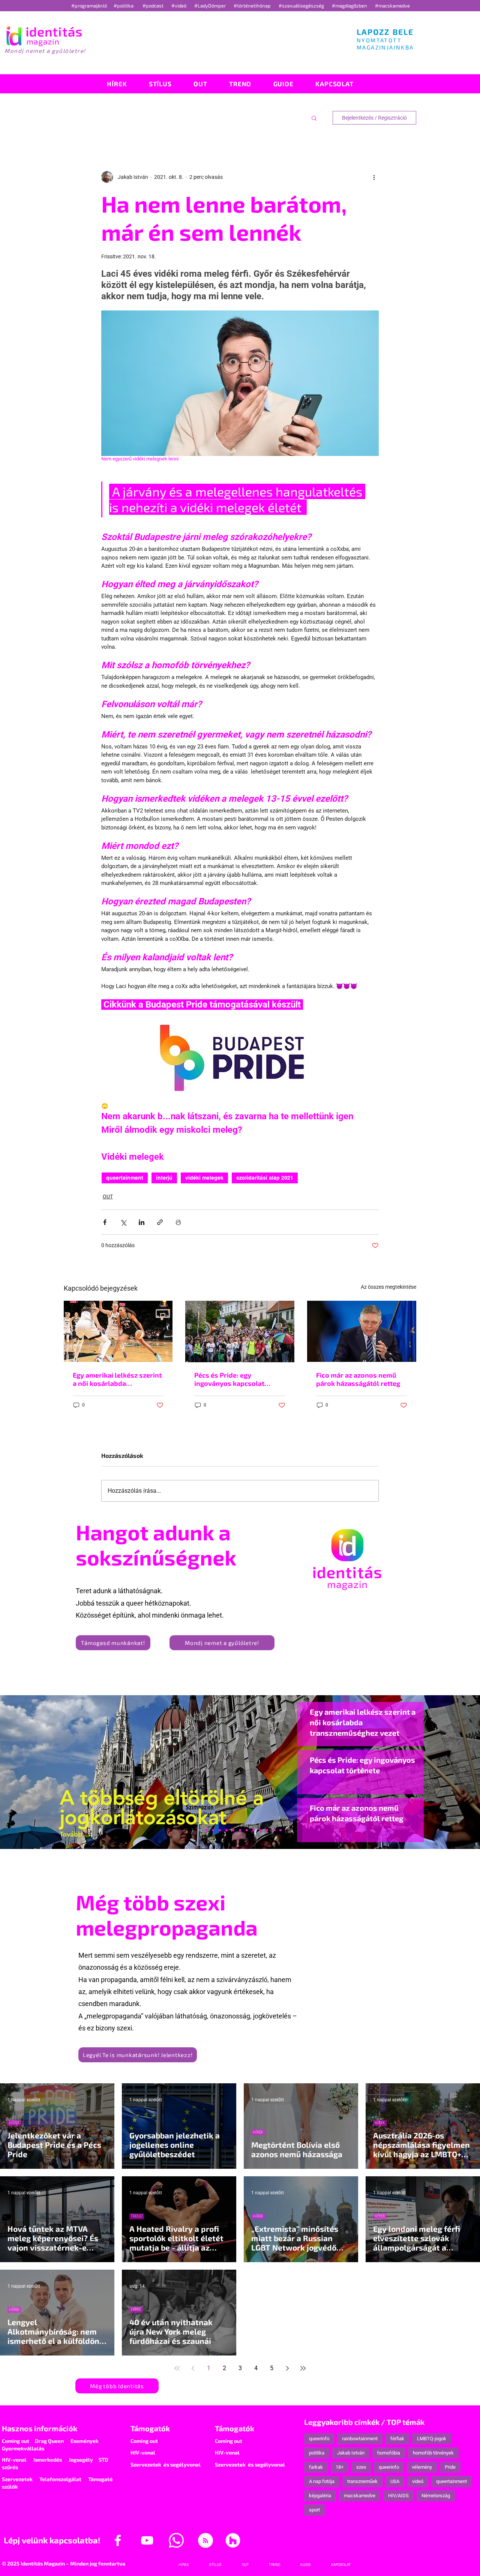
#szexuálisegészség (302, 6)
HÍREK (14, 2123)
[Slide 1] (199, 1830)
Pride (450, 2467)
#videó (179, 6)
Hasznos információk (40, 2428)
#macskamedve (392, 6)
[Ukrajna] (220, 1830)
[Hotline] (213, 1830)
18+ (340, 2467)
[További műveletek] (374, 177)
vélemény (422, 2467)
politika (317, 2453)
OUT (108, 1197)
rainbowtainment (360, 2439)
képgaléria (320, 2496)
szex (361, 2467)
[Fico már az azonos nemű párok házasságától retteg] (362, 1331)
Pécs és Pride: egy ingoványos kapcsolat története (229, 1379)
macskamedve (360, 2496)
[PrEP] (226, 1830)
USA (395, 2481)
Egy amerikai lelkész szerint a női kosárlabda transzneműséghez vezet (117, 1379)
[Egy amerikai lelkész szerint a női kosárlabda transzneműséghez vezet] (118, 1331)
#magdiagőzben (349, 6)
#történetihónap (253, 6)
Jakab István (351, 2453)
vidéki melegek (204, 1178)
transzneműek (362, 2481)
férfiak (397, 2439)
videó (418, 2481)
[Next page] (287, 2368)
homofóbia (389, 2453)
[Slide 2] (260, 1830)
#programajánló (90, 6)
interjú (164, 1178)
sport (314, 2510)
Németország (436, 2496)
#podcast (154, 6)
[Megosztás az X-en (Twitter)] (123, 1222)
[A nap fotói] (240, 1830)
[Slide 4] (267, 1830)
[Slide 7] (206, 1830)
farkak (316, 2467)
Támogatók (150, 2428)
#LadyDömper (211, 6)
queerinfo (319, 2439)
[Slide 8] (233, 1830)
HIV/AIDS (398, 2496)
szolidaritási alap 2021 (265, 1178)
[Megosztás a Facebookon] (105, 1222)
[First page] (177, 2368)
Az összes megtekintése (388, 1287)
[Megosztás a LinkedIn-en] (142, 1222)
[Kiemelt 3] (247, 1830)
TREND (137, 2216)
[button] (314, 118)
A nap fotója (322, 2481)
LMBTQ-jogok (432, 2439)
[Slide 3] (253, 1830)
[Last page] (303, 2368)
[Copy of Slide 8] (280, 1830)
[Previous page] (193, 2368)
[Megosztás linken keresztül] (160, 1222)
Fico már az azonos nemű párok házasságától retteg (358, 1379)
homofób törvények (433, 2453)
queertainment (125, 1178)
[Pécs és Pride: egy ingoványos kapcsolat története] (240, 1331)
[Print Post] (178, 1222)
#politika (124, 6)
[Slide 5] (274, 1830)
